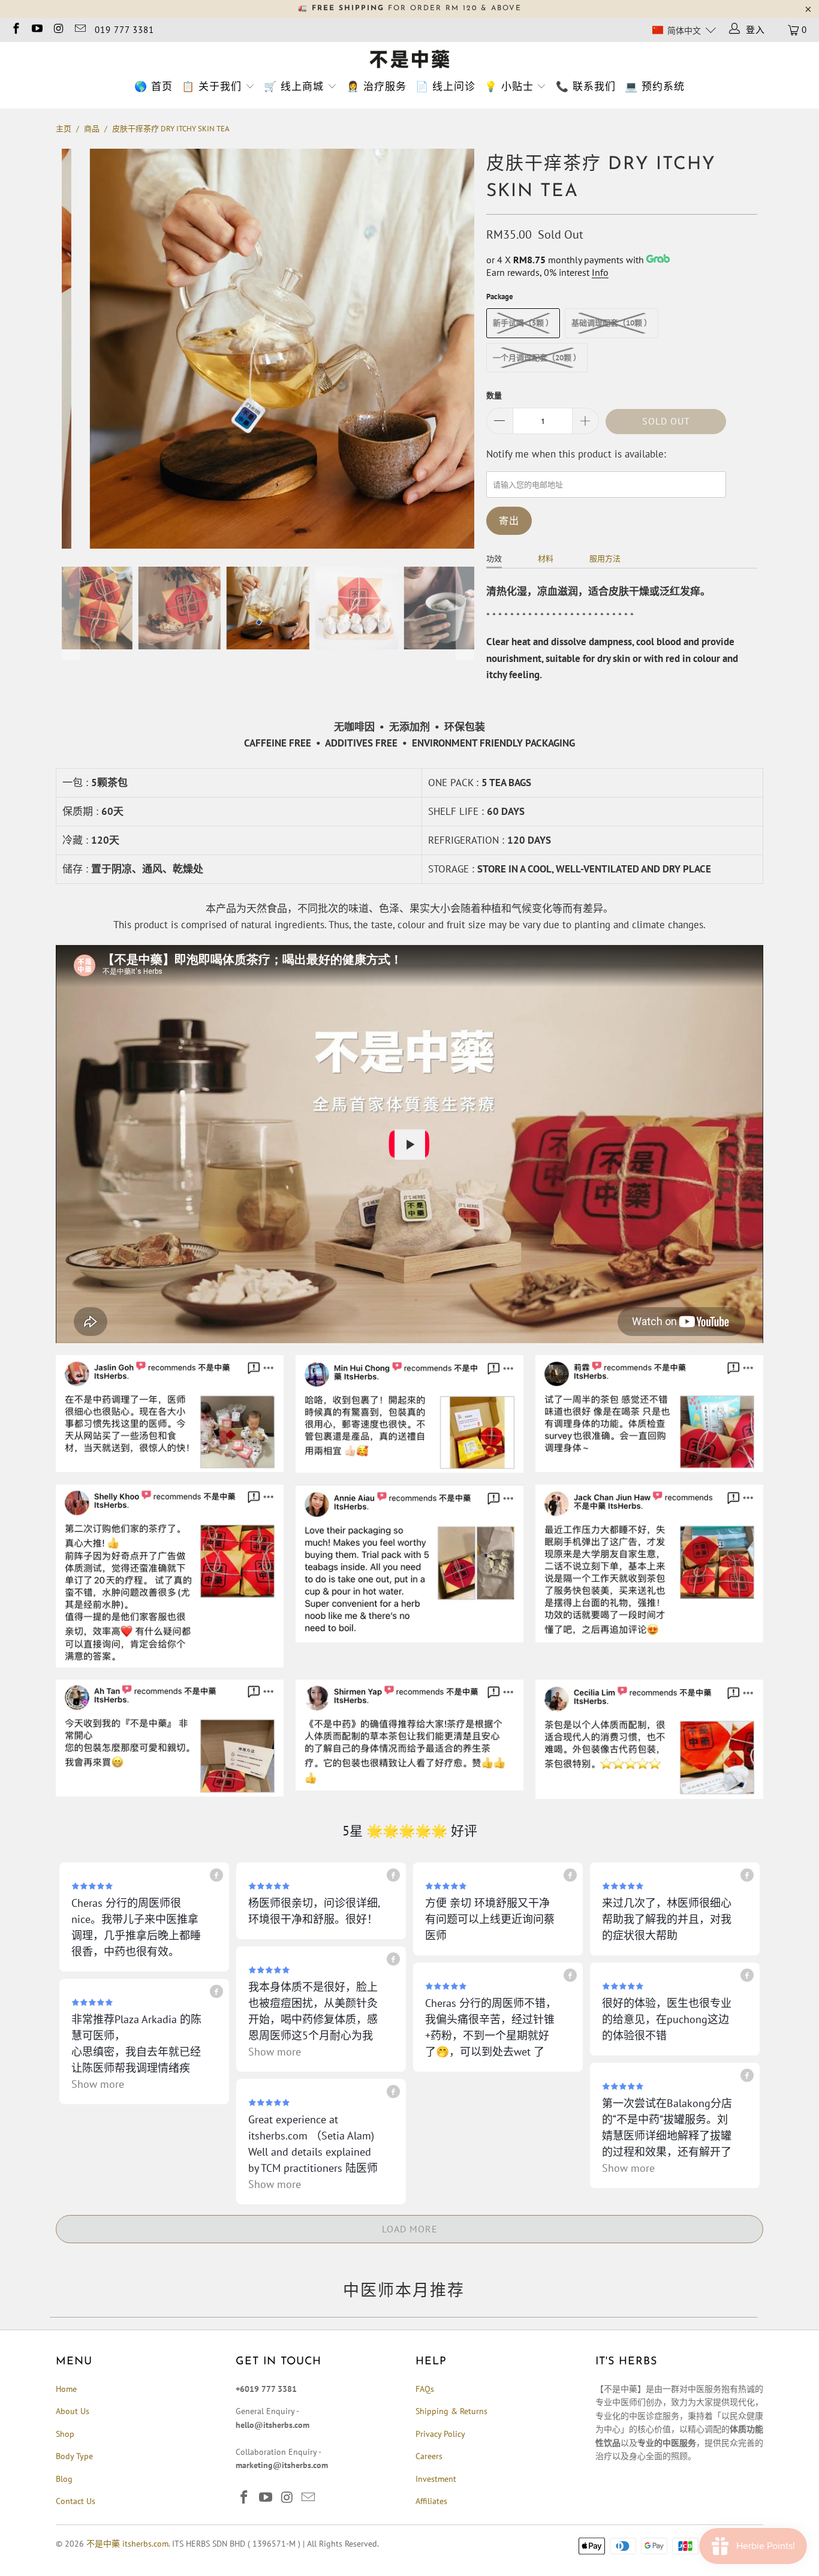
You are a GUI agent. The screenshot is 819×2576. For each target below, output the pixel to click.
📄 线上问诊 (445, 86)
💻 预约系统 (655, 86)
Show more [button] (275, 2052)
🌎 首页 (153, 86)
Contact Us (76, 2501)
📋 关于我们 (212, 86)
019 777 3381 (124, 30)
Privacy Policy (440, 2434)
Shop (65, 2434)
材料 (546, 559)
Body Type (74, 2456)
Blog (64, 2479)
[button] (684, 30)
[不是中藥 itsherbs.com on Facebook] (15, 30)
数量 (494, 395)
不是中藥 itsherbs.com (127, 2544)
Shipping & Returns (451, 2411)
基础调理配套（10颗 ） (612, 323)
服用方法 (605, 559)
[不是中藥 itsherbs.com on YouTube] (37, 30)
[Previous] (71, 349)
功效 (494, 559)
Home (66, 2389)
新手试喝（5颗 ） (523, 323)
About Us (73, 2411)
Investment (436, 2479)
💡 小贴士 (509, 86)
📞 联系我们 (586, 86)
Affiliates (431, 2501)
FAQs (425, 2389)
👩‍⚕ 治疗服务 (377, 86)
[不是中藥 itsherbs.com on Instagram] (58, 30)
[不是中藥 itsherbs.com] (409, 60)
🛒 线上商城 (294, 86)
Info (600, 272)
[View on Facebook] (216, 1875)
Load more (410, 2229)
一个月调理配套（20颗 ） (537, 358)
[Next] (465, 349)
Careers (429, 2456)
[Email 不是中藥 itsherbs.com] (79, 30)
